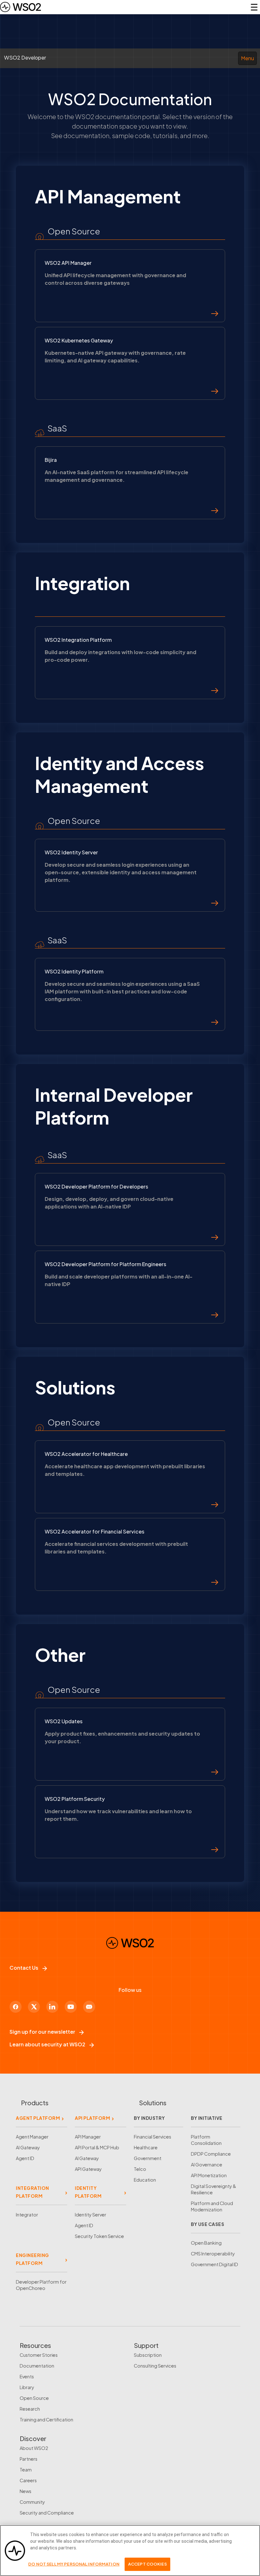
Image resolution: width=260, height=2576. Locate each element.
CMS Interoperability (213, 2254)
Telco (140, 2169)
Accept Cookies (147, 2564)
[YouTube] (71, 2007)
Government (148, 2158)
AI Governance (207, 2165)
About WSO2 (34, 2448)
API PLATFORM (92, 2118)
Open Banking (206, 2243)
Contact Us (24, 1968)
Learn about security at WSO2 (47, 2044)
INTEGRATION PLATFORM (32, 2192)
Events (27, 2376)
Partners (29, 2459)
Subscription (148, 2355)
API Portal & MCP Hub (97, 2147)
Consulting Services (155, 2366)
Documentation (37, 2366)
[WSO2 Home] (20, 7)
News (26, 2491)
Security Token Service (99, 2236)
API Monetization (209, 2175)
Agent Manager (32, 2137)
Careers (28, 2480)
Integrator (27, 2215)
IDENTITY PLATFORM (88, 2192)
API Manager (88, 2137)
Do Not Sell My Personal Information (74, 2564)
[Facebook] (16, 2007)
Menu (247, 58)
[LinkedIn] (52, 2007)
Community (32, 2502)
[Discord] (89, 2007)
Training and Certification (46, 2420)
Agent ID (25, 2158)
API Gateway (88, 2169)
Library (27, 2387)
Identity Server (91, 2215)
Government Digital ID (214, 2264)
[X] (34, 2007)
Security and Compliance (47, 2513)
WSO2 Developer (25, 57)
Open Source (34, 2398)
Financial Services (153, 2137)
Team (26, 2470)
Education (145, 2180)
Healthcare (146, 2147)
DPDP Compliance (211, 2154)
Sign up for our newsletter (42, 2032)
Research (30, 2409)
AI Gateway (28, 2147)
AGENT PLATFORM (38, 2118)
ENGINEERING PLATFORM (32, 2259)
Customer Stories (39, 2355)
